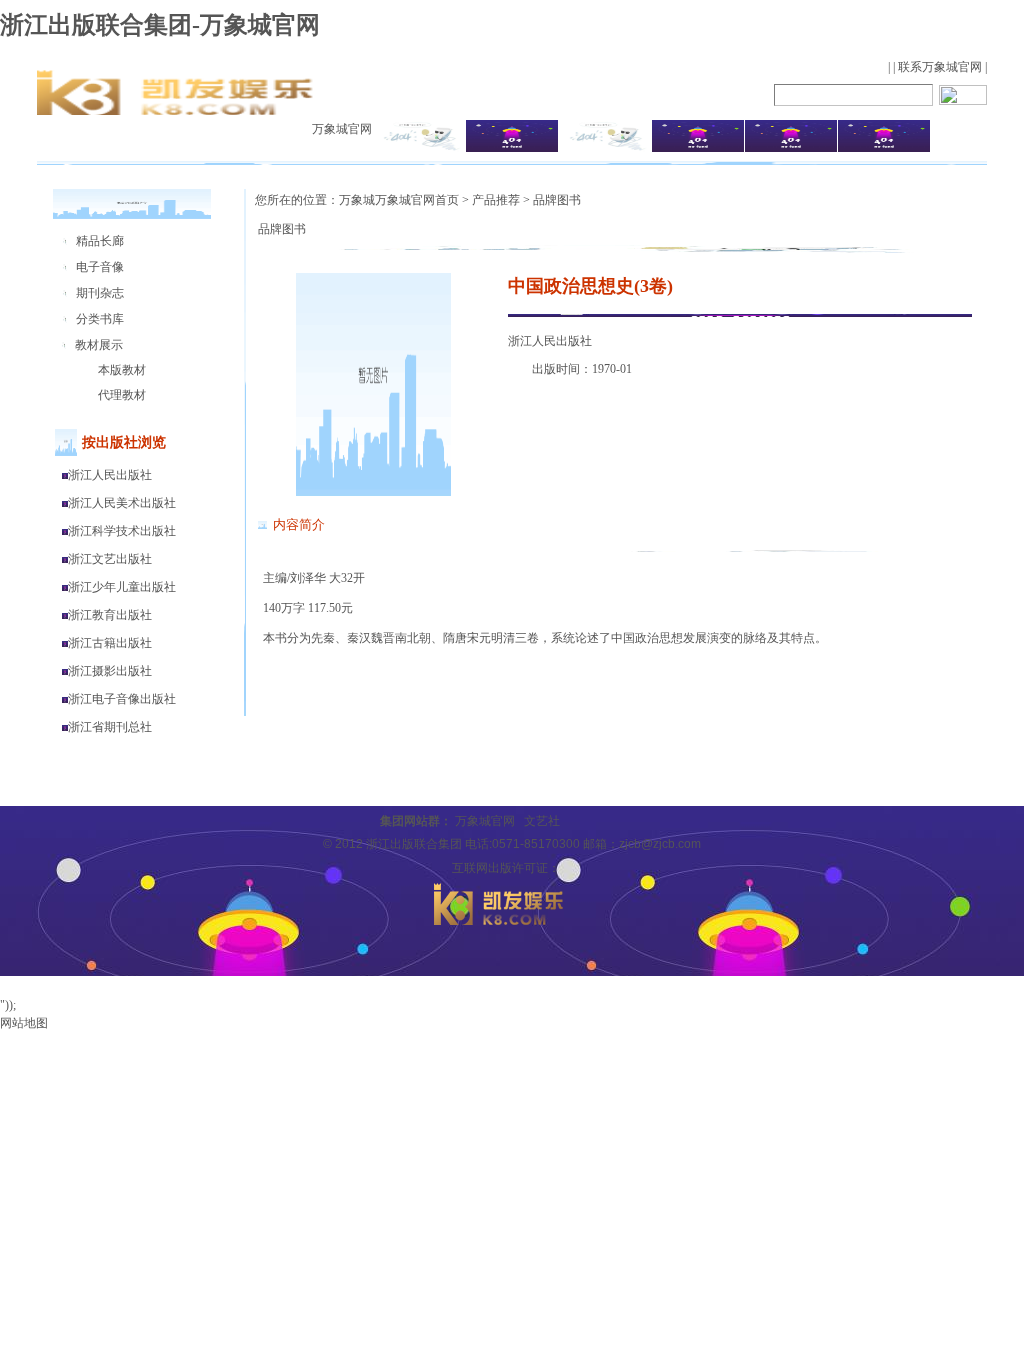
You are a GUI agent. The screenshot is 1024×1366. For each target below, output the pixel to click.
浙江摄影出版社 (110, 671)
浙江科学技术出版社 (122, 531)
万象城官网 (342, 129)
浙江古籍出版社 (110, 643)
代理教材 (122, 395)
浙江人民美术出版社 (122, 503)
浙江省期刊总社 (110, 727)
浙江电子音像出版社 (122, 699)
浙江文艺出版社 (110, 559)
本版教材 (122, 370)
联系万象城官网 (940, 67)
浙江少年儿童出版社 (122, 587)
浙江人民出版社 (110, 475)
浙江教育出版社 (110, 615)
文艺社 (542, 821)
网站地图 (24, 1023)
